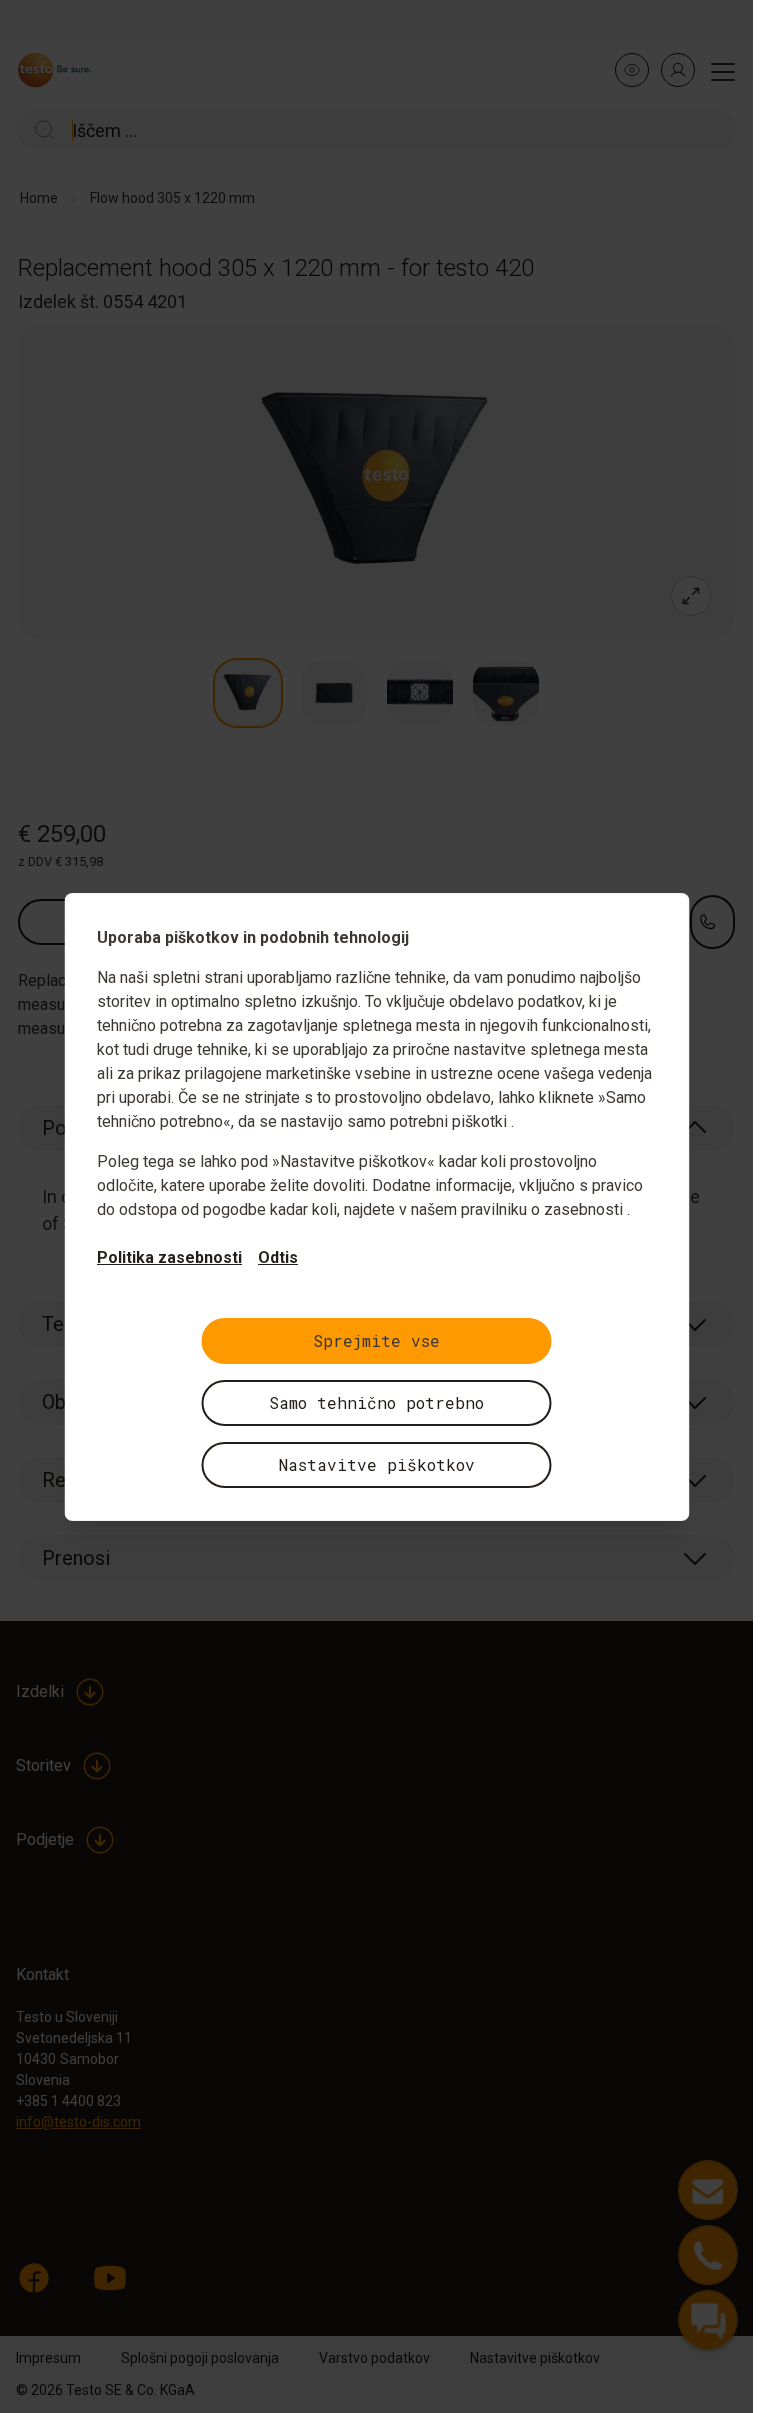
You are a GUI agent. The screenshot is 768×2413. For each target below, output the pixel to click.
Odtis (278, 1257)
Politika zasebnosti (169, 1257)
